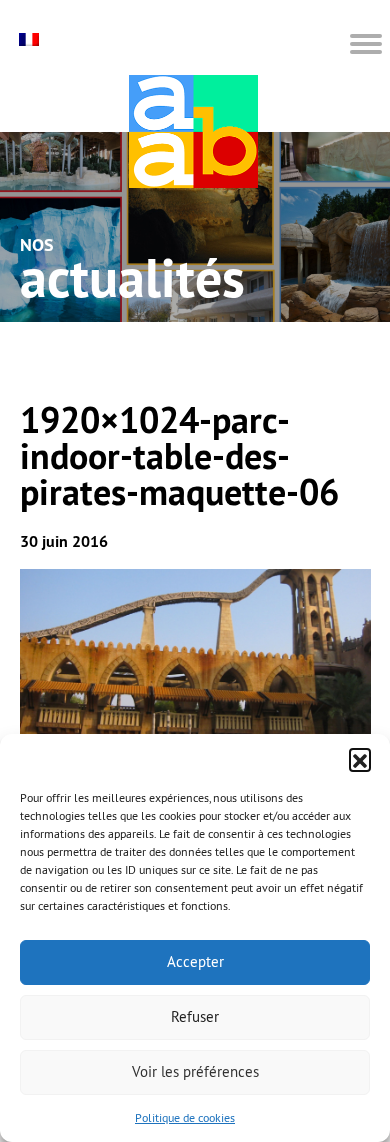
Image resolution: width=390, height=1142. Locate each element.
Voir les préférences (195, 1071)
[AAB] (193, 131)
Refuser (195, 1016)
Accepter (195, 961)
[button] (360, 759)
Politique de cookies (185, 1117)
